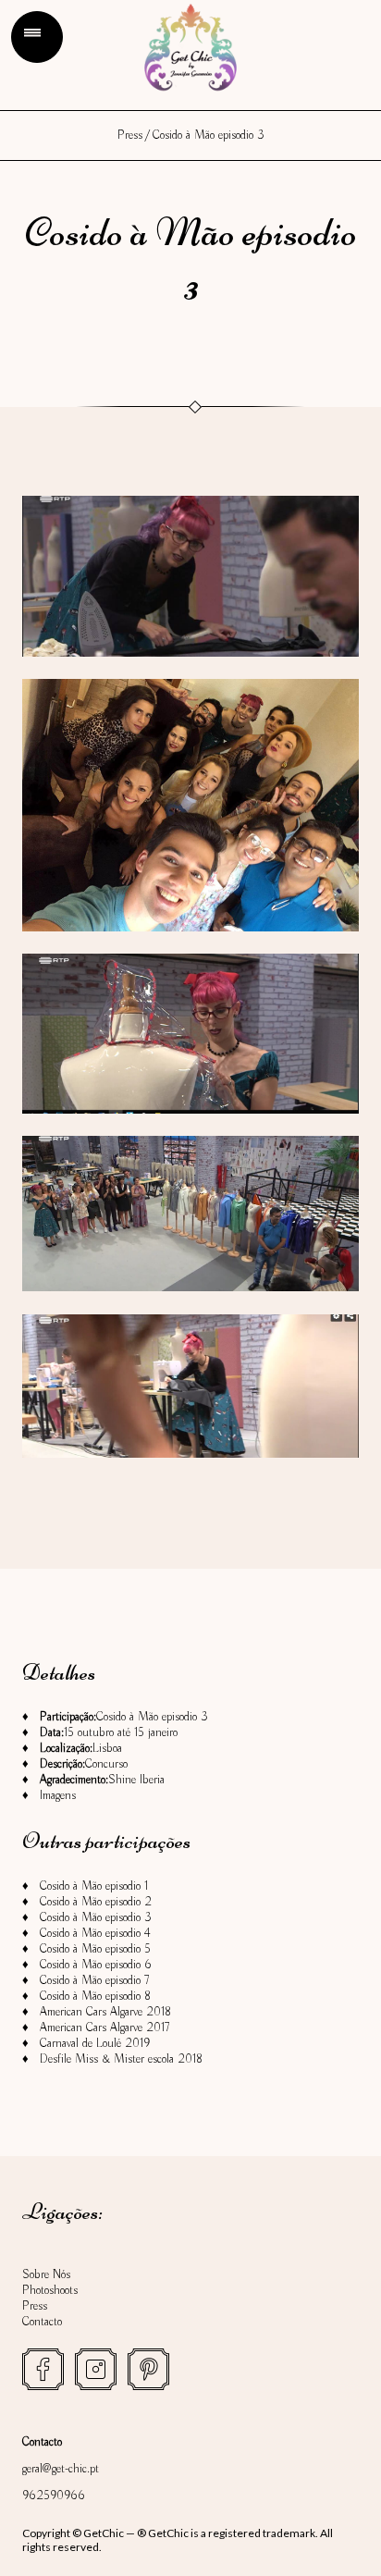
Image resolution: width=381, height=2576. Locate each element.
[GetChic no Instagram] (96, 2369)
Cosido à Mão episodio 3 (96, 1918)
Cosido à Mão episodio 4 (95, 1934)
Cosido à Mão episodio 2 (96, 1902)
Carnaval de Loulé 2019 (95, 2044)
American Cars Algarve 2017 (104, 2028)
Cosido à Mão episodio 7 (94, 1981)
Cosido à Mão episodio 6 (96, 1965)
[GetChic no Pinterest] (148, 2369)
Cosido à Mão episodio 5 (95, 1949)
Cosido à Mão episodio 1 (94, 1886)
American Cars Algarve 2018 (105, 2012)
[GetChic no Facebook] (43, 2369)
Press (130, 136)
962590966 (54, 2496)
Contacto (42, 2322)
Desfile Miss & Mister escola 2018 (121, 2059)
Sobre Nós (46, 2275)
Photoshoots (50, 2291)
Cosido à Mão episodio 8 (95, 1997)
